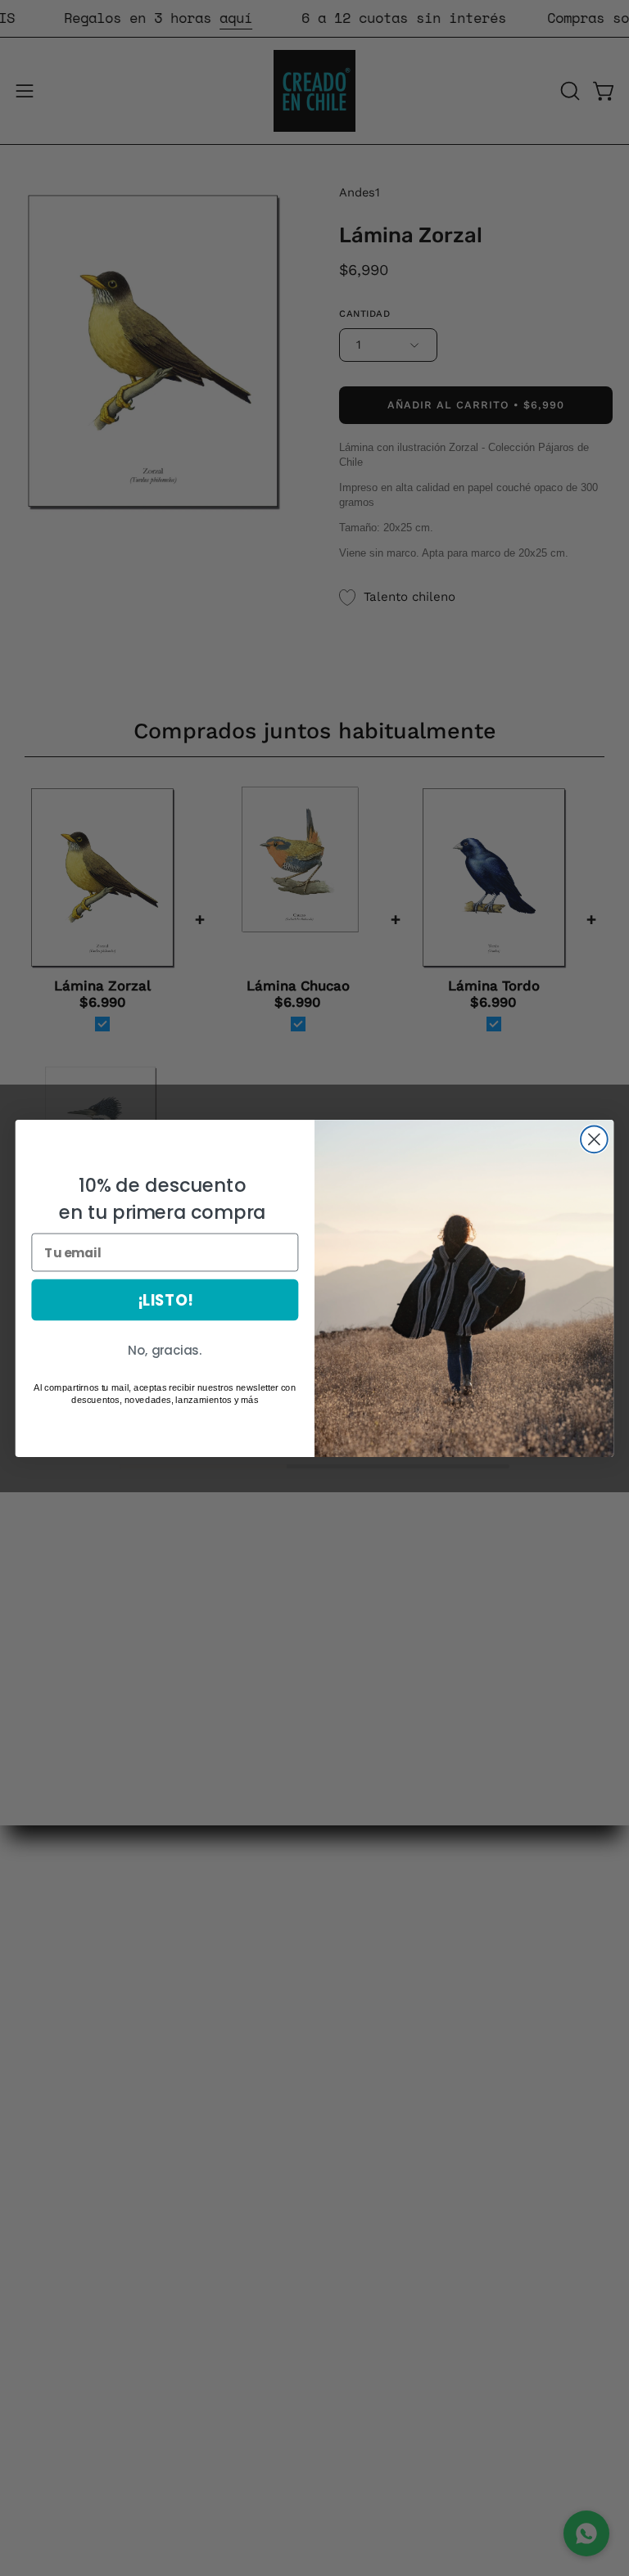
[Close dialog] (594, 1139)
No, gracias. (165, 1350)
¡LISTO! (165, 1299)
